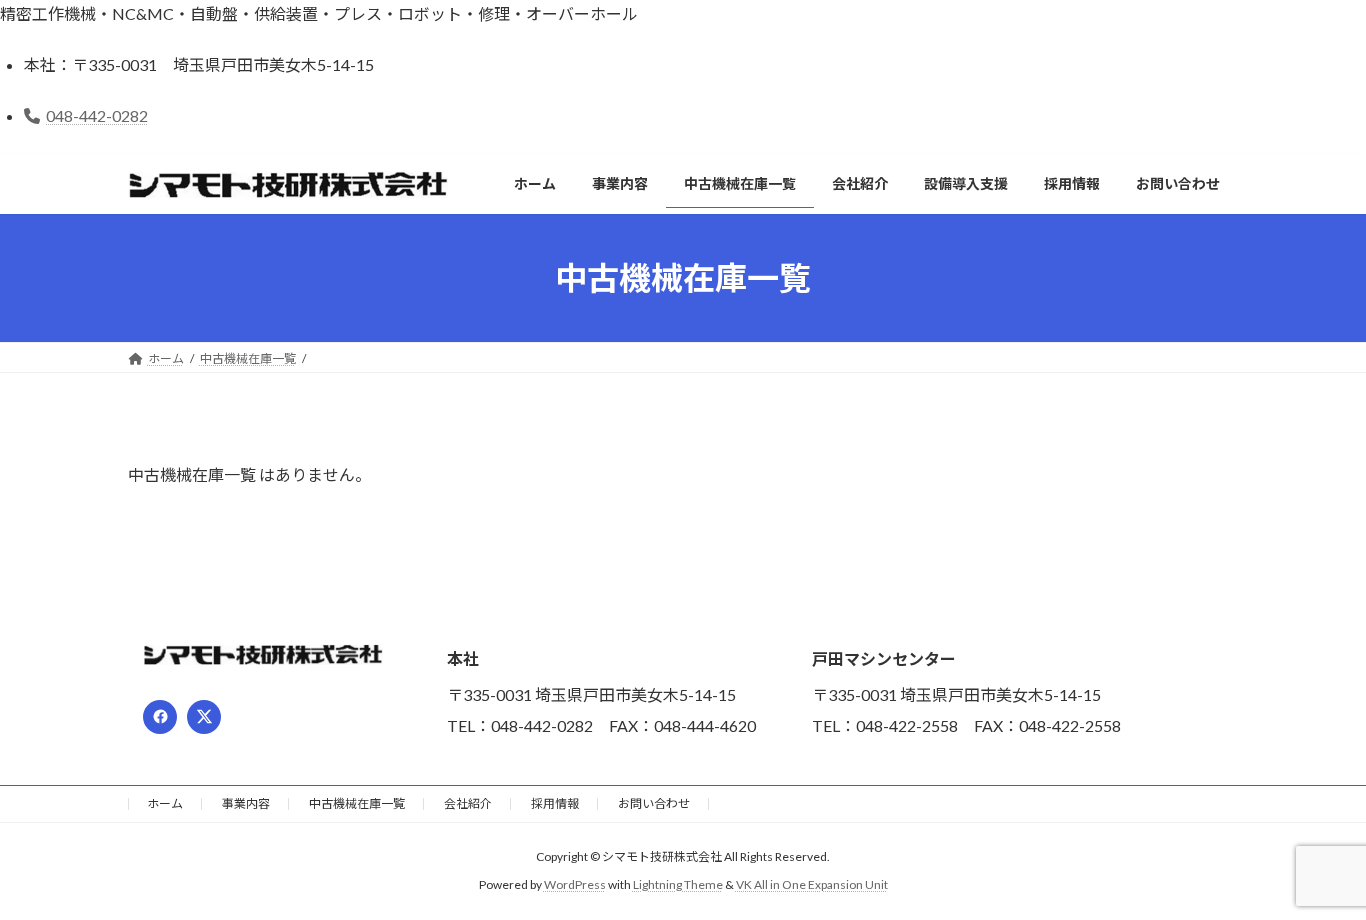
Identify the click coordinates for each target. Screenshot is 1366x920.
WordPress (575, 885)
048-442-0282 (97, 115)
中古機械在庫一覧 (357, 803)
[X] (204, 717)
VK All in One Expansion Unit (812, 885)
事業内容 (246, 803)
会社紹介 (468, 803)
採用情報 (555, 803)
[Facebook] (160, 717)
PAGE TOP (1315, 873)
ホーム (165, 803)
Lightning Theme (678, 885)
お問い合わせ (654, 803)
